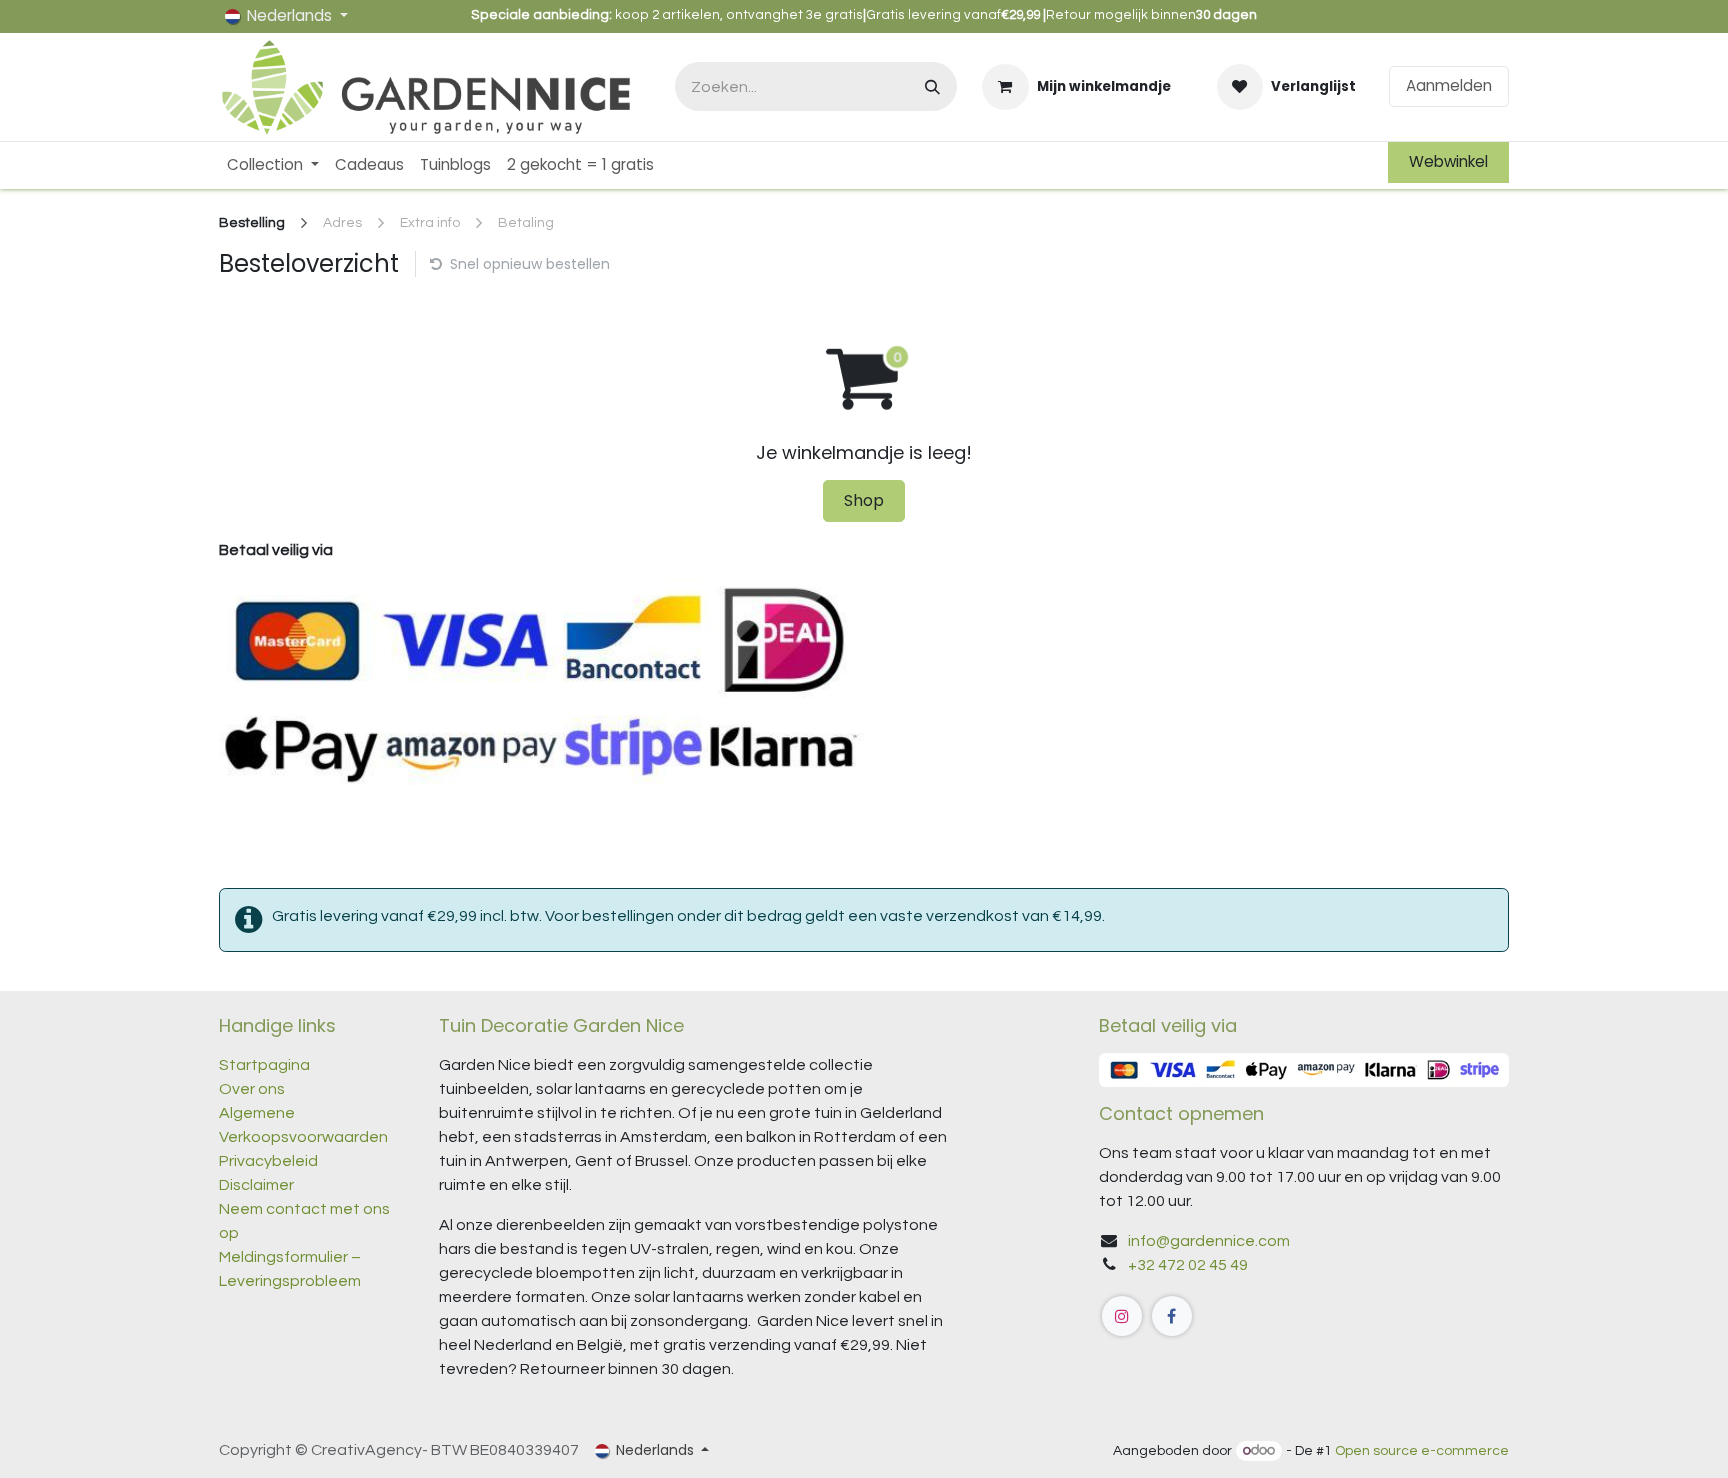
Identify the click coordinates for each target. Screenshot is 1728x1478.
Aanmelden (1449, 85)
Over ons (252, 1089)
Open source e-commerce (1422, 1451)
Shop (864, 500)
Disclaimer (256, 1185)
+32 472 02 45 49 (1188, 1265)
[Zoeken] (932, 86)
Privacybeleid (268, 1161)
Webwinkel (1448, 161)
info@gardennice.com (1209, 1241)
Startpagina (264, 1065)
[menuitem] (273, 165)
